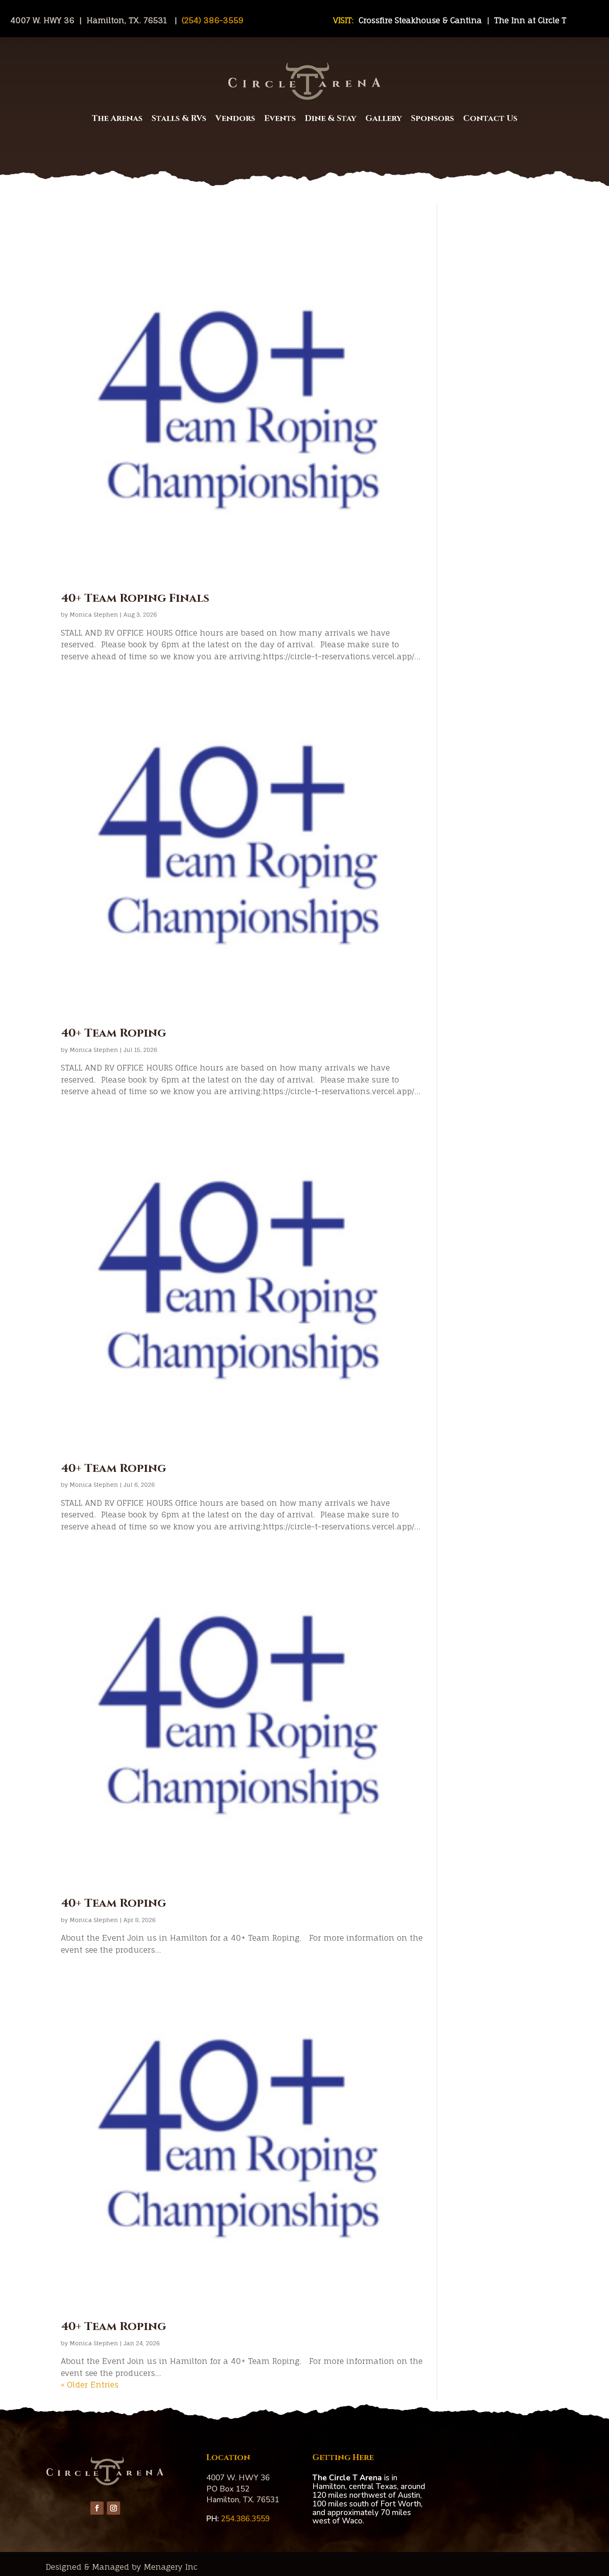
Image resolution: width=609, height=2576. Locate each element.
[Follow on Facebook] (97, 2508)
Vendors (235, 118)
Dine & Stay (331, 118)
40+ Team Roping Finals (135, 598)
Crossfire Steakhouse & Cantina (422, 20)
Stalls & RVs (179, 118)
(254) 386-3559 (211, 20)
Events (280, 118)
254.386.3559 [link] (245, 2519)
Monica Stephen (94, 614)
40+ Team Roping (114, 1033)
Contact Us (490, 118)
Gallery (384, 118)
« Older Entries (90, 2385)
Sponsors (433, 118)
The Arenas (117, 118)
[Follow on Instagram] (114, 2508)
